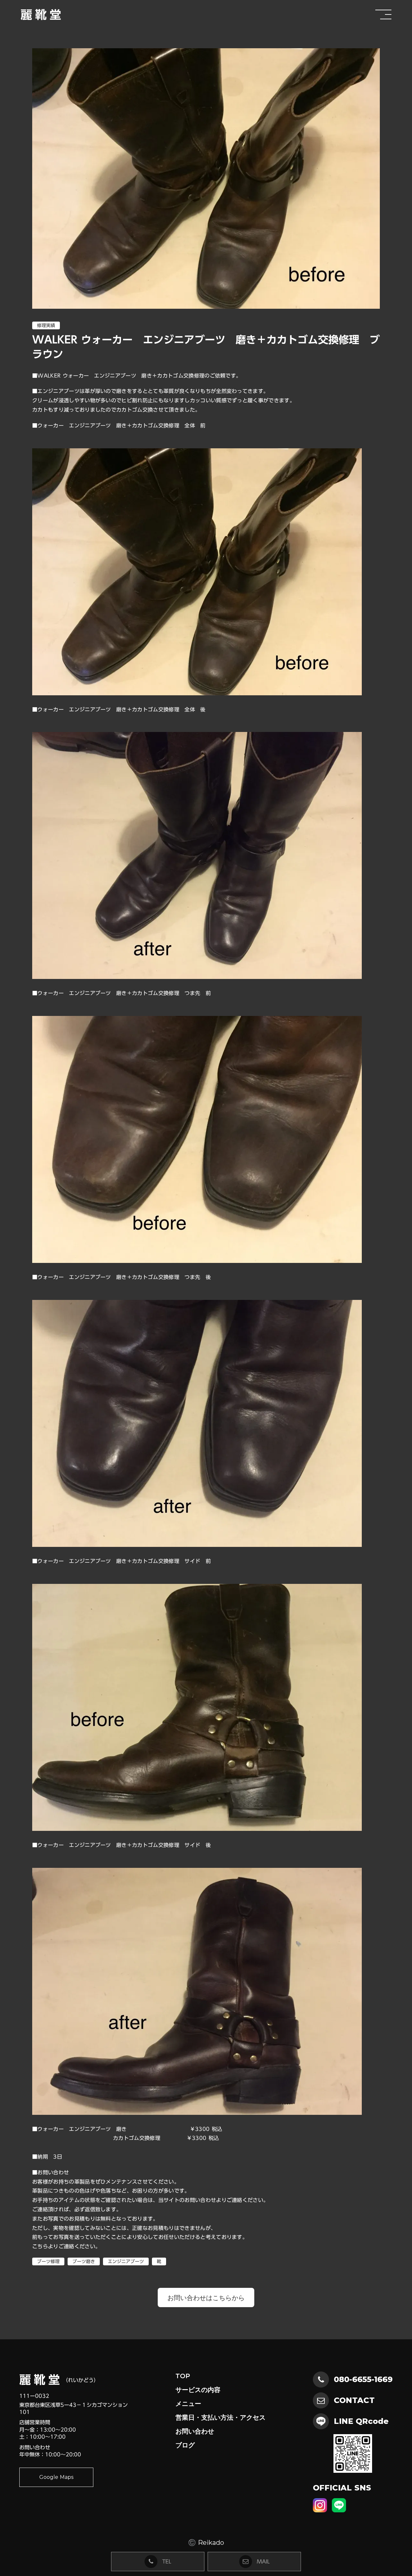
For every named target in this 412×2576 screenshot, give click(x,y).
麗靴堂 (42, 14)
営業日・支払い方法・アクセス (220, 2417)
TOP (183, 2376)
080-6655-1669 (363, 2379)
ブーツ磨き (84, 2261)
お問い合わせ (195, 2431)
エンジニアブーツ (126, 2261)
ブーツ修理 (48, 2261)
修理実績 (46, 325)
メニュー (188, 2404)
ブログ (185, 2445)
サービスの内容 (198, 2390)
